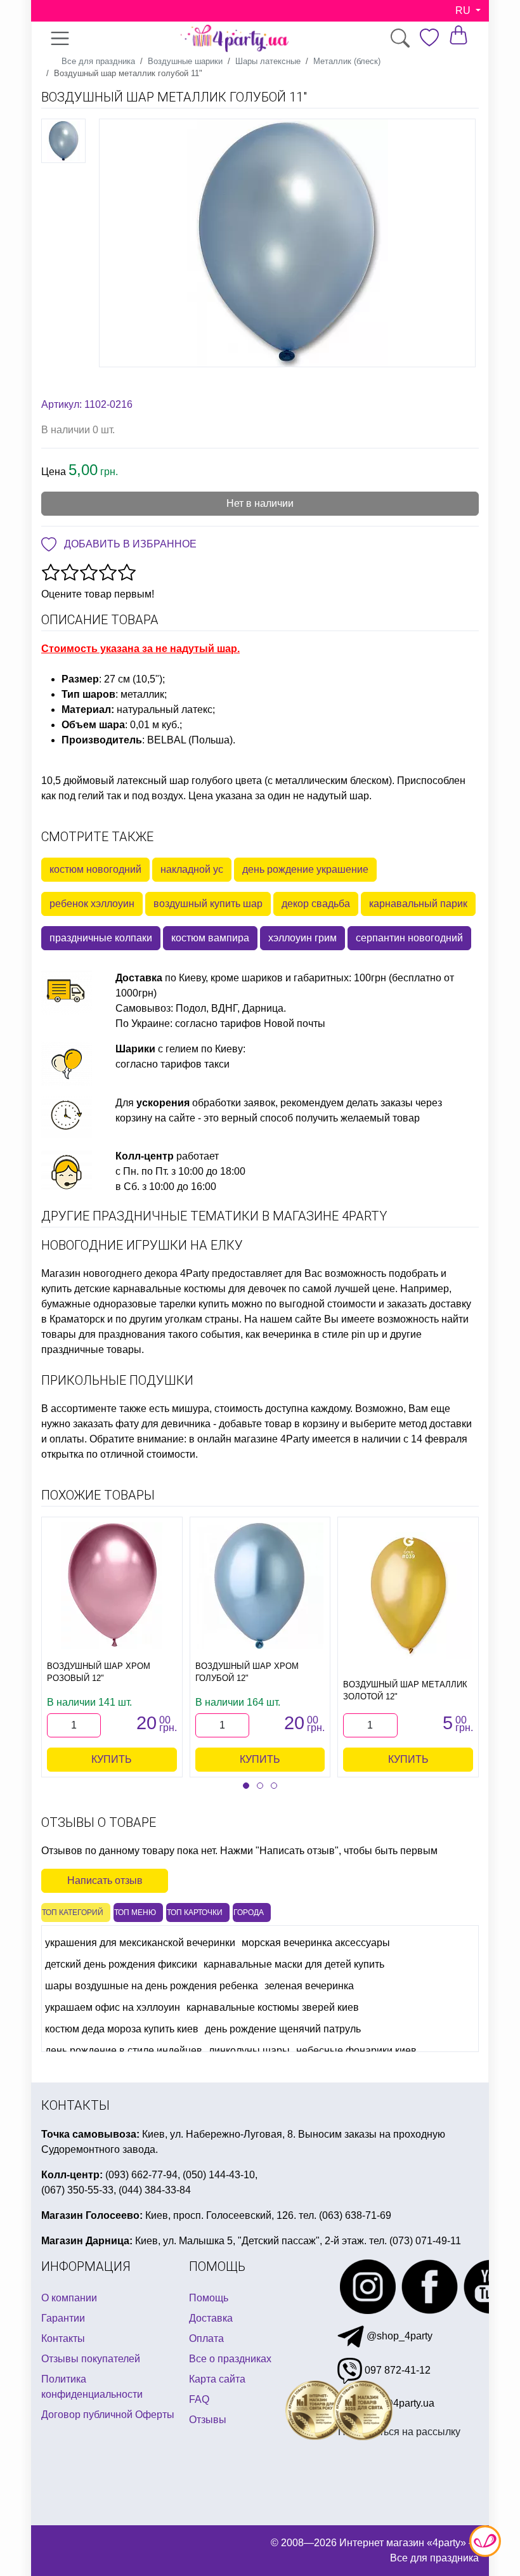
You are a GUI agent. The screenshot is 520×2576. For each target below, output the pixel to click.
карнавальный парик (418, 904)
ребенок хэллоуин (92, 904)
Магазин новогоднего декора (109, 1273)
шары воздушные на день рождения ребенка (152, 1986)
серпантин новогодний (409, 938)
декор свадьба (316, 904)
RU (464, 10)
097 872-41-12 (396, 2370)
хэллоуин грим (302, 938)
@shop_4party (398, 2336)
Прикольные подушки (117, 1380)
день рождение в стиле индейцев (124, 2050)
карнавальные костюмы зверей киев (273, 2007)
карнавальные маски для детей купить (294, 1964)
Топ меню (135, 1912)
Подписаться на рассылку (399, 2432)
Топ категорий (73, 1912)
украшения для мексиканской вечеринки (140, 1943)
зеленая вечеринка (309, 1986)
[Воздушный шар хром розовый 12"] (112, 1586)
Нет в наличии (260, 503)
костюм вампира (210, 938)
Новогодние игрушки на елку (142, 1245)
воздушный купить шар (208, 904)
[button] (246, 1786)
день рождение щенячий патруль (283, 2029)
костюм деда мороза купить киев (122, 2029)
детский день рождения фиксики (121, 1964)
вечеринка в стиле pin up (321, 1334)
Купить (112, 1759)
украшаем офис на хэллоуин (113, 2007)
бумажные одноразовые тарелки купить (135, 1304)
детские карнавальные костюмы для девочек (180, 1289)
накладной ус (192, 869)
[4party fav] (429, 38)
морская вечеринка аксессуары (316, 1943)
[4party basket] (458, 35)
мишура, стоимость (217, 1409)
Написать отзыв (105, 1880)
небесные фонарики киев (356, 2050)
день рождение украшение (305, 869)
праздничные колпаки (101, 938)
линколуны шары (249, 2050)
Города (249, 1912)
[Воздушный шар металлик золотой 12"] (408, 1595)
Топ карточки (195, 1912)
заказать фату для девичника (142, 1424)
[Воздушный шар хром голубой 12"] (260, 1586)
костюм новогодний (95, 869)
